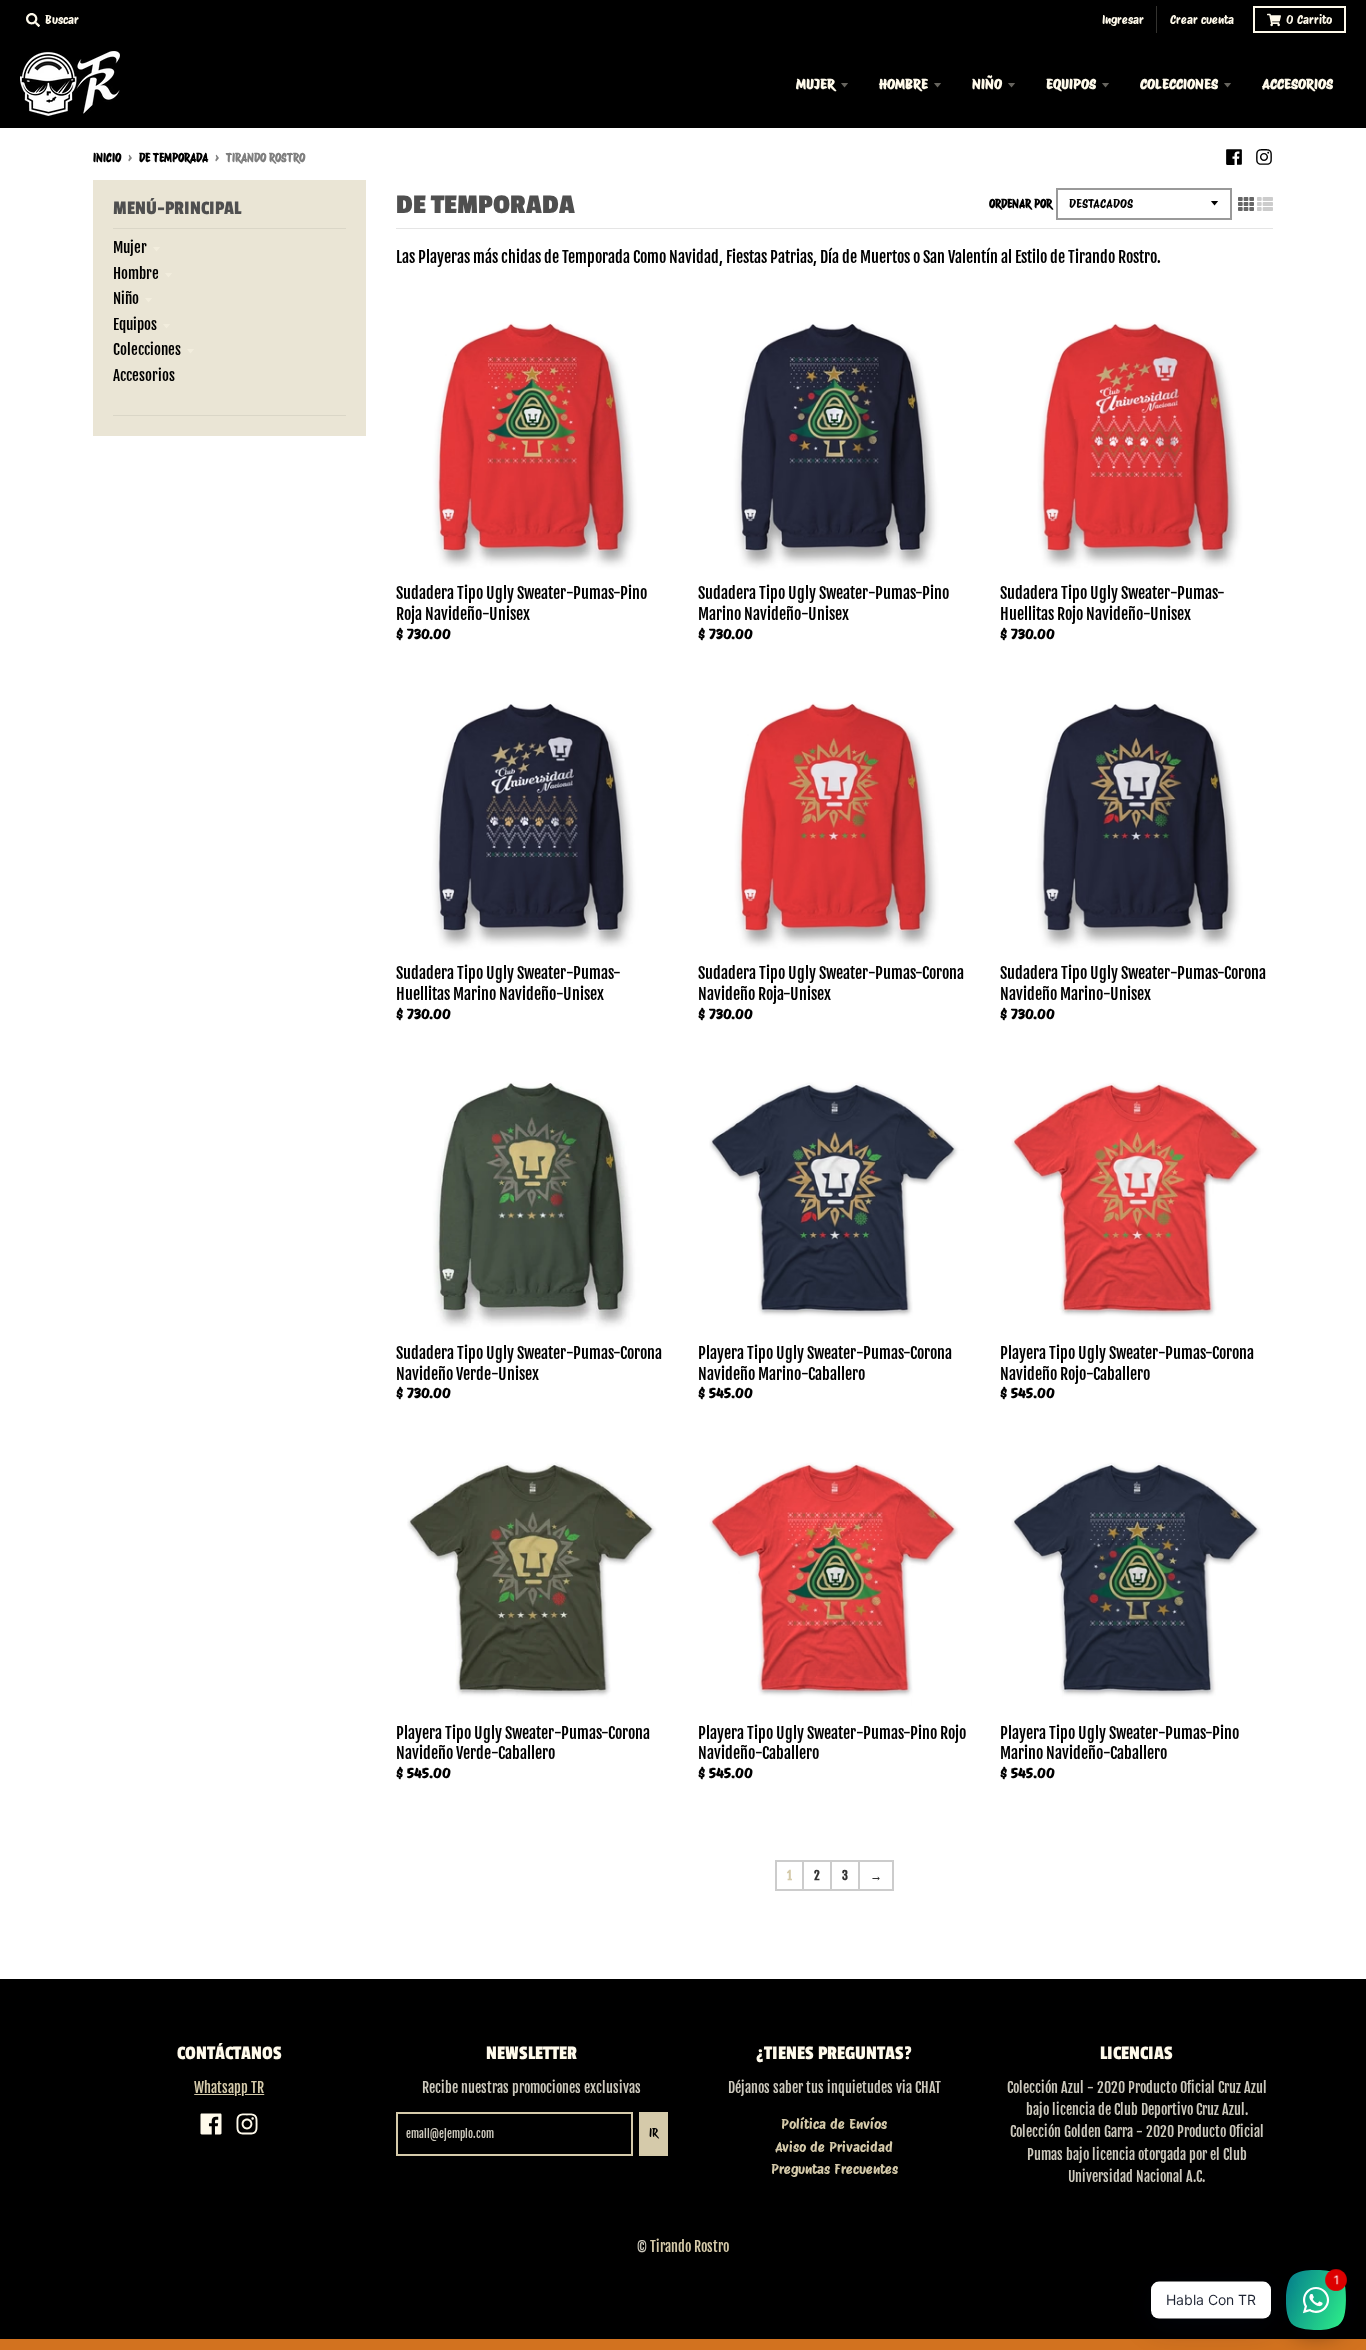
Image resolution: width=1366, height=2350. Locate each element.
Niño (126, 298)
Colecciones (147, 349)
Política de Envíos (834, 2124)
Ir (653, 2133)
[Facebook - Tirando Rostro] (1234, 157)
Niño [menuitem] (987, 84)
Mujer (130, 247)
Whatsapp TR (229, 2087)
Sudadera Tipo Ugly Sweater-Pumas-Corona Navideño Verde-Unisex (529, 1363)
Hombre (136, 273)
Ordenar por (1020, 204)
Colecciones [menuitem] (1179, 84)
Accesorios (144, 375)
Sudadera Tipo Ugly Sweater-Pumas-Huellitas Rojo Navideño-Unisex (1112, 603)
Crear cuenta (1202, 19)
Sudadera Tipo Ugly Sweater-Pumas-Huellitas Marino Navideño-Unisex (508, 983)
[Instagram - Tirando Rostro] (1264, 157)
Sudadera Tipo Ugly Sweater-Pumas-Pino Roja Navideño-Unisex (521, 603)
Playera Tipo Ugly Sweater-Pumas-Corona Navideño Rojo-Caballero (1127, 1363)
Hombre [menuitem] (903, 84)
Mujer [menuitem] (815, 84)
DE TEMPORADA (173, 158)
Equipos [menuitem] (1071, 84)
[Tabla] (1246, 204)
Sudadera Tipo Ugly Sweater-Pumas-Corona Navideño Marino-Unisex (1133, 983)
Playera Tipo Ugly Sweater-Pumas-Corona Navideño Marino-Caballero (825, 1363)
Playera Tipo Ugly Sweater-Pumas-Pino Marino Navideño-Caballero (1119, 1743)
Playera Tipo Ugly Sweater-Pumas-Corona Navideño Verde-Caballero (523, 1743)
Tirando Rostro (689, 2246)
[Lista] (1265, 204)
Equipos (135, 324)
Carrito (1309, 19)
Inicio (107, 158)
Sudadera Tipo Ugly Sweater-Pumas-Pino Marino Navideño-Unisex (823, 603)
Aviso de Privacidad (834, 2147)
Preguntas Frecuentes (834, 2169)
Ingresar (1123, 19)
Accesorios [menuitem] (1297, 84)
